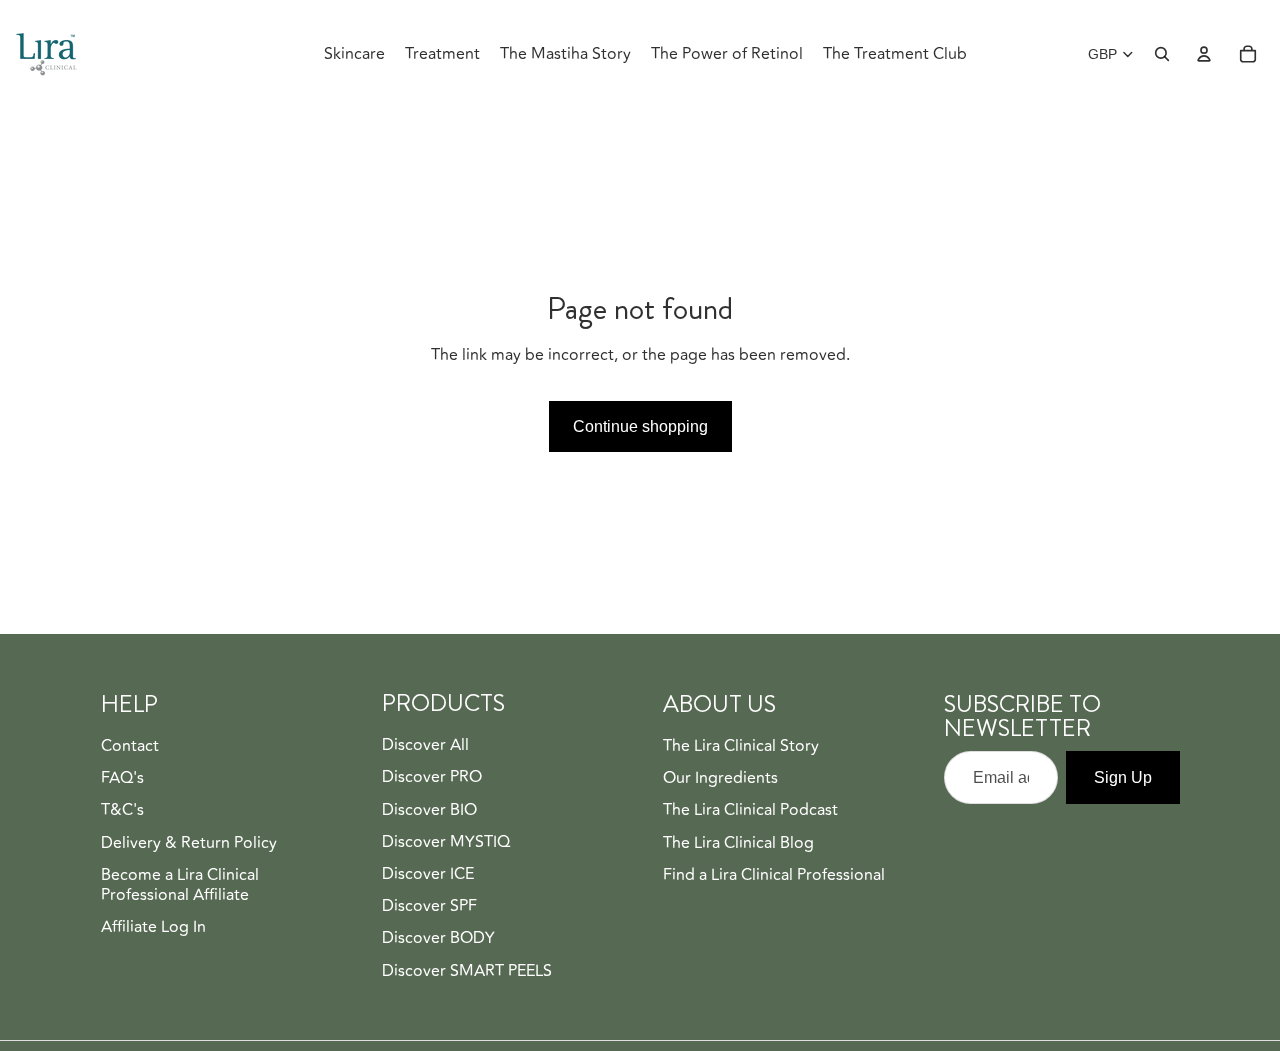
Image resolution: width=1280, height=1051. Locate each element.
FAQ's (122, 759)
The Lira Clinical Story (741, 727)
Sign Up (1123, 758)
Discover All (425, 726)
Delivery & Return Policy (189, 823)
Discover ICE (428, 855)
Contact (130, 727)
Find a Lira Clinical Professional (774, 856)
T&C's (122, 791)
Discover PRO (432, 758)
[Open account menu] (1204, 35)
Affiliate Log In (153, 908)
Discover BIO (429, 790)
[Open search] (1162, 35)
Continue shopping (640, 407)
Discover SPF (429, 887)
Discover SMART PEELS (467, 951)
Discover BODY (438, 919)
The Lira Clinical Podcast (750, 791)
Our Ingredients (720, 759)
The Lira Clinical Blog (738, 823)
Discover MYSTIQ (446, 823)
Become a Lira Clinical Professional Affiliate (180, 866)
